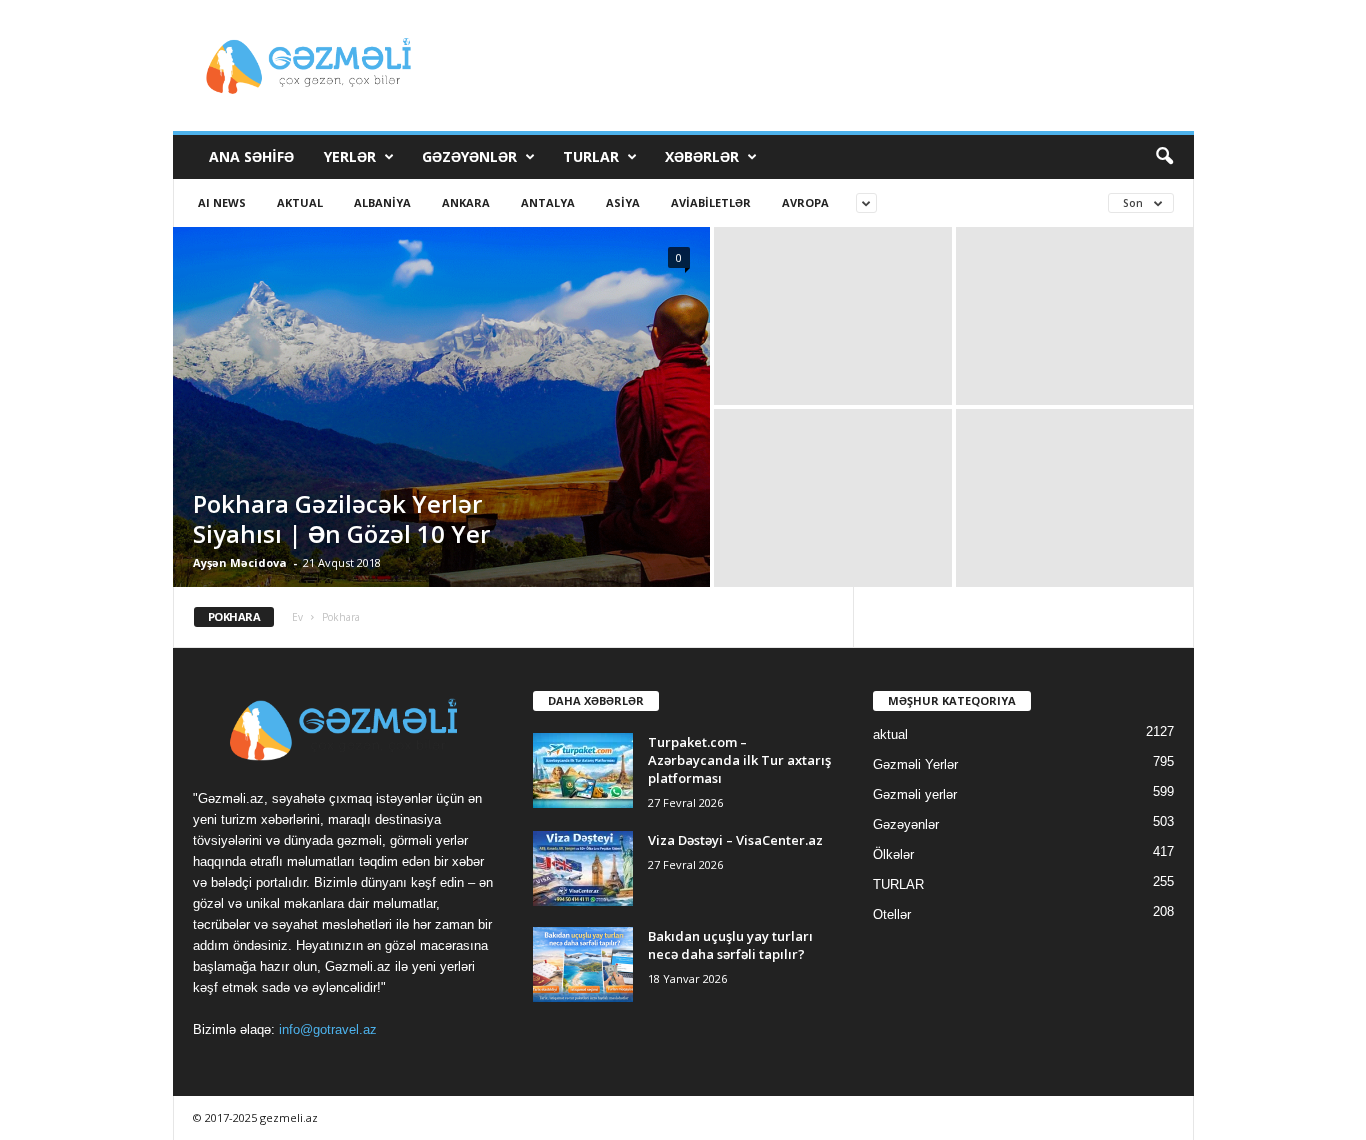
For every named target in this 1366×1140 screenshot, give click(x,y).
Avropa (805, 202)
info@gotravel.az (328, 1029)
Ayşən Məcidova (240, 562)
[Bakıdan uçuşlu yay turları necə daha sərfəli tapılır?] (583, 964)
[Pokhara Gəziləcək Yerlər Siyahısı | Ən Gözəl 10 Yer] (441, 407)
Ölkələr (893, 854)
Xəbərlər (702, 156)
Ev (297, 617)
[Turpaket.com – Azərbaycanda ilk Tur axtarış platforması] (583, 770)
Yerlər (350, 156)
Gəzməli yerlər (915, 794)
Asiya (623, 202)
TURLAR (591, 156)
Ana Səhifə (251, 156)
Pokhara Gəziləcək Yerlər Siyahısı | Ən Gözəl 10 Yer (341, 518)
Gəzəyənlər (469, 156)
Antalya (548, 202)
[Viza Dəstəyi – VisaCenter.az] (583, 868)
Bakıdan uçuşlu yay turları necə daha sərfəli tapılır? (730, 945)
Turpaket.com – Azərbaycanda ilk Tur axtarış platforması (739, 760)
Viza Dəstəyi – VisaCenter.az (735, 840)
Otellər (892, 914)
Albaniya (382, 202)
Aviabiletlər (711, 202)
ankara (466, 202)
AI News (222, 202)
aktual (300, 202)
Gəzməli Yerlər (915, 764)
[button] (1164, 157)
